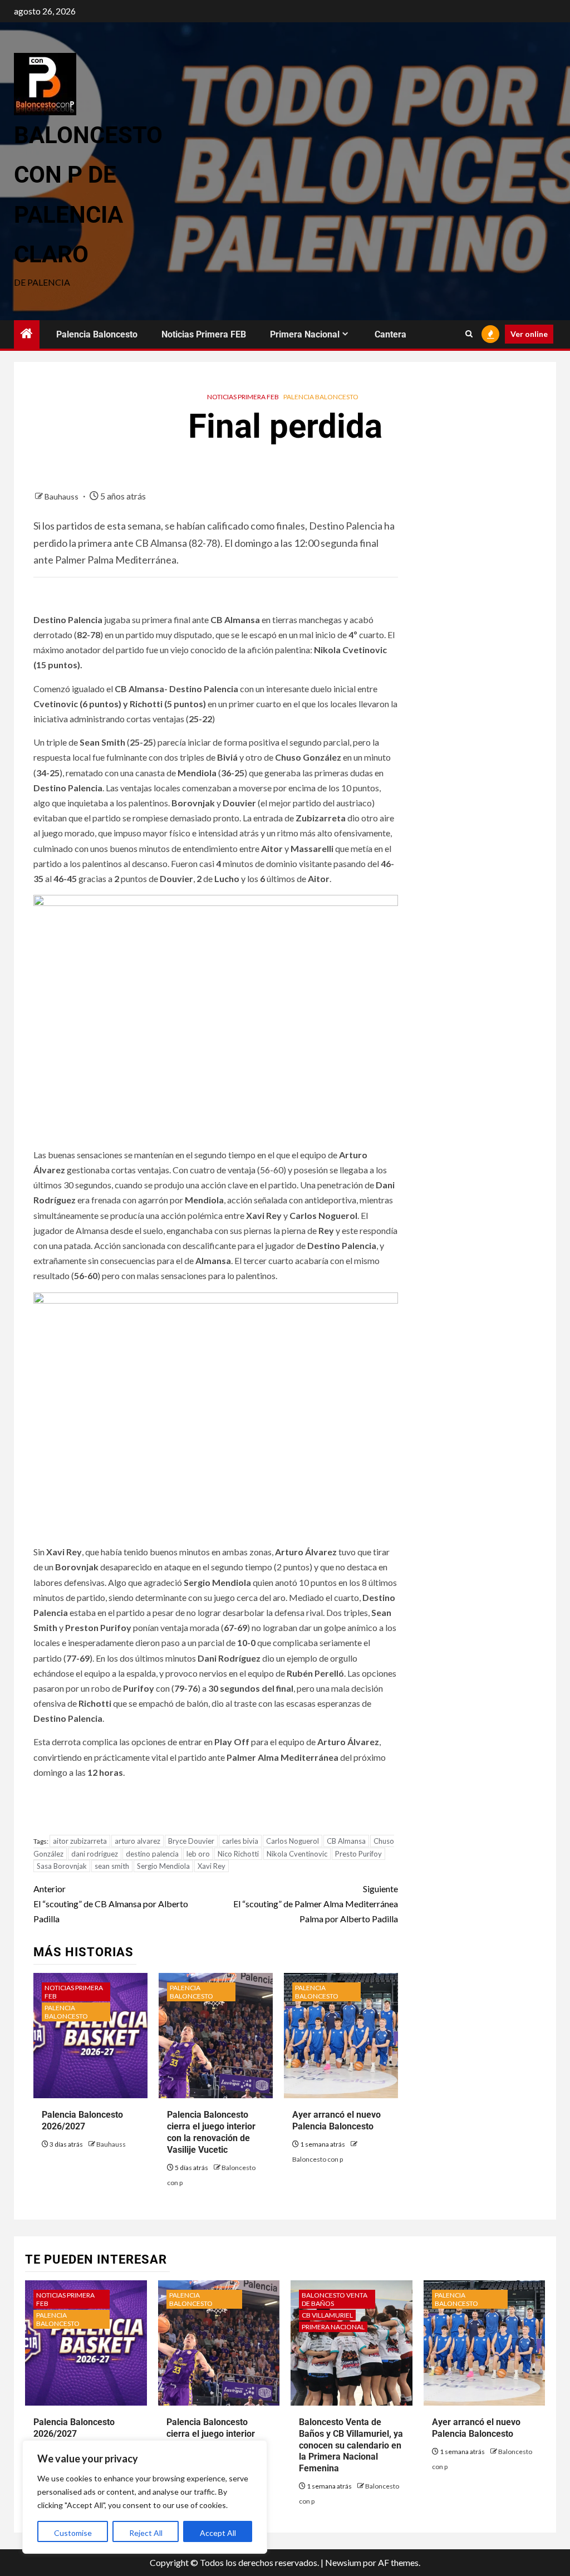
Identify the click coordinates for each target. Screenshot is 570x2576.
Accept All (218, 2533)
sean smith (112, 1866)
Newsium (343, 2562)
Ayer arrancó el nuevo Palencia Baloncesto (336, 2120)
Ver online (529, 334)
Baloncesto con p (318, 2159)
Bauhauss (62, 496)
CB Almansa (346, 1841)
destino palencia (152, 1854)
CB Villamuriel (327, 2315)
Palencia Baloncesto (97, 334)
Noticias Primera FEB (204, 334)
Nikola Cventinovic (297, 1854)
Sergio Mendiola (163, 1866)
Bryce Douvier (191, 1841)
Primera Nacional (305, 334)
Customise (73, 2533)
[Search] (469, 334)
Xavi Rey (212, 1866)
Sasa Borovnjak (62, 1866)
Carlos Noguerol (293, 1841)
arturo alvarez (137, 1841)
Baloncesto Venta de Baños (335, 2299)
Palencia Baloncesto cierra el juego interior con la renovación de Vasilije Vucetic (211, 2132)
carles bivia (240, 1841)
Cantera (390, 334)
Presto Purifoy (358, 1854)
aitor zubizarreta (80, 1841)
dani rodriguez (95, 1854)
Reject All (146, 2533)
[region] (145, 2497)
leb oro (198, 1854)
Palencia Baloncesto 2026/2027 (82, 2120)
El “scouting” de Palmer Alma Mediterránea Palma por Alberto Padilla (315, 1904)
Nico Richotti (238, 1854)
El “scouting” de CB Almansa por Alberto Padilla (111, 1904)
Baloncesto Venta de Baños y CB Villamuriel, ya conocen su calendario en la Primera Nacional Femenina (351, 2445)
